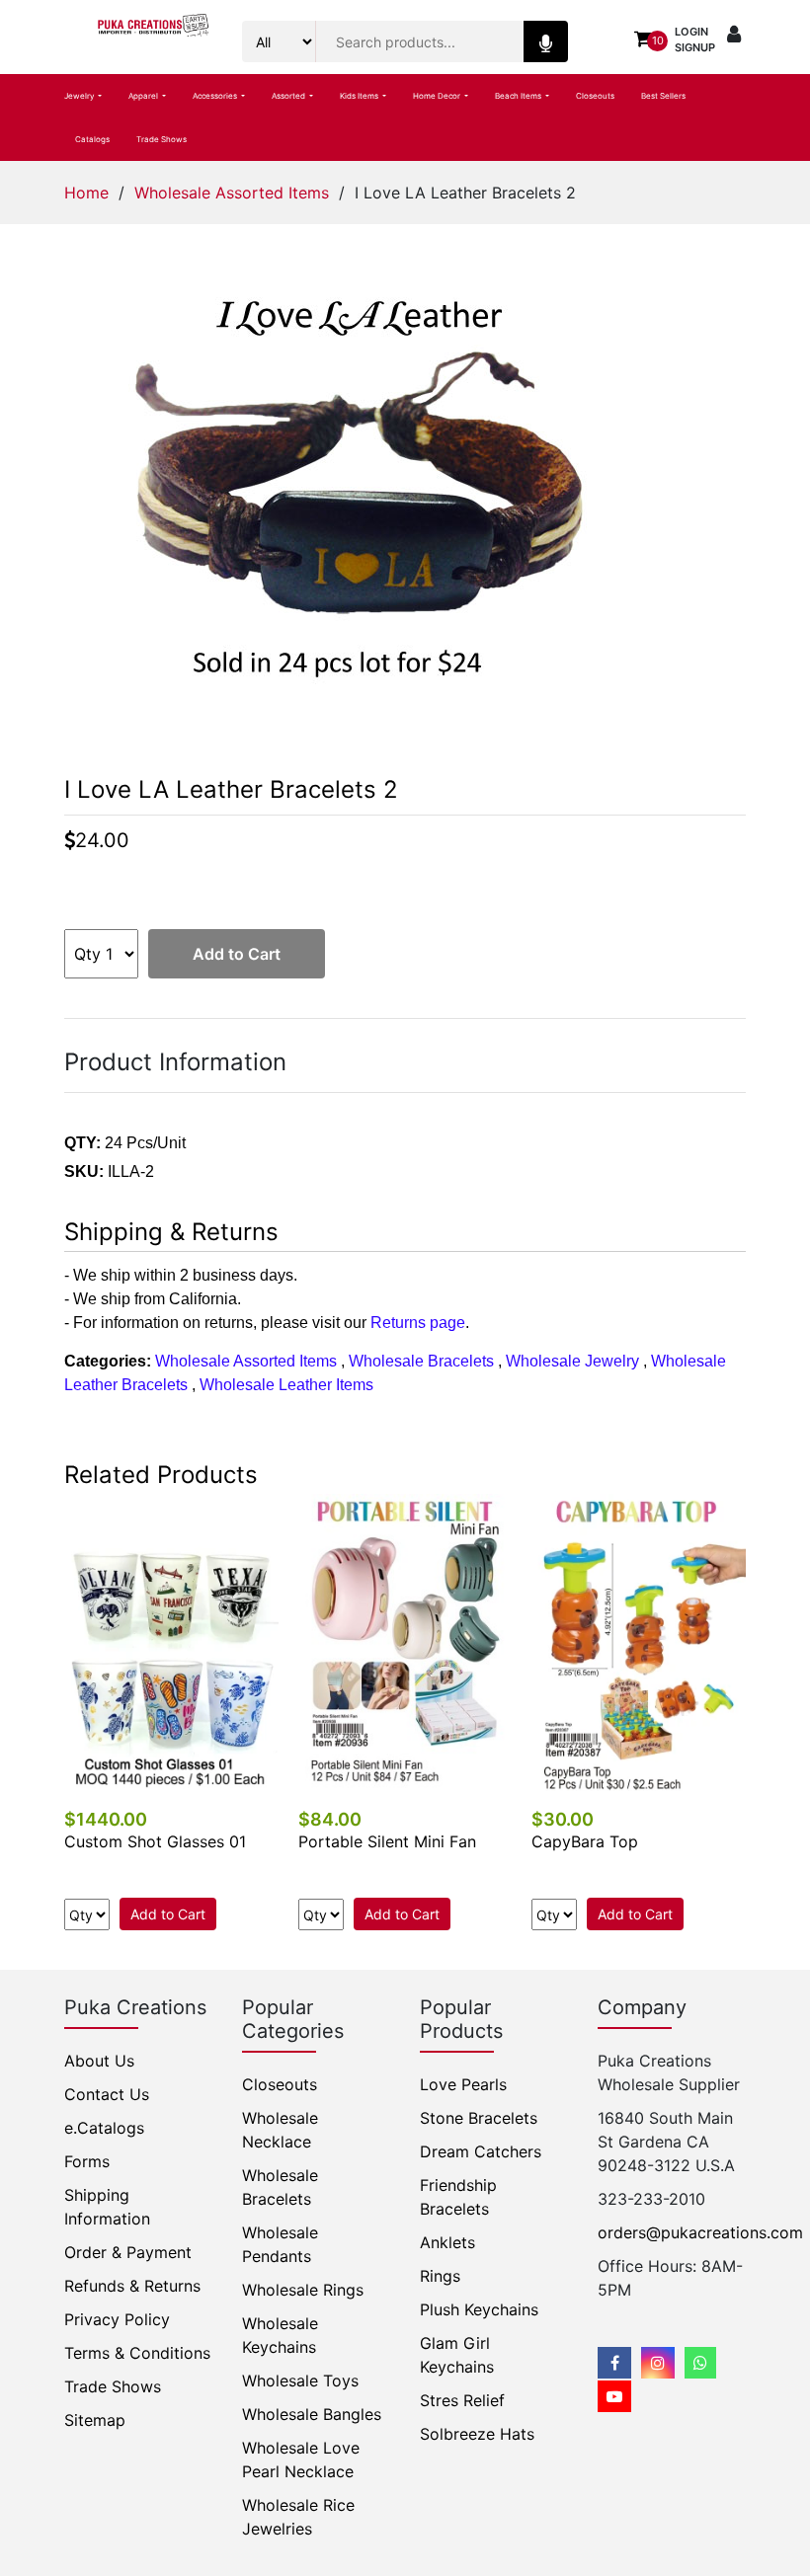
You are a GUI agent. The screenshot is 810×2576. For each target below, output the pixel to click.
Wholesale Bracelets (421, 1361)
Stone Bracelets (479, 2118)
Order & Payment (128, 2252)
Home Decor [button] (438, 96)
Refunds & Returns (132, 2286)
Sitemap (95, 2420)
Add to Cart (237, 954)
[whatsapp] (700, 2363)
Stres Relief (462, 2400)
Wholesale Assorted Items (232, 193)
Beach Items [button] (519, 96)
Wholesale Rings (303, 2290)
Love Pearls (463, 2084)
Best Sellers (663, 96)
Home (86, 193)
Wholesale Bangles (312, 2414)
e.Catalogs (104, 2128)
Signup (695, 47)
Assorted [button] (289, 96)
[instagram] (658, 2363)
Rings (440, 2276)
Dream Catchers (481, 2151)
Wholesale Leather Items (286, 1385)
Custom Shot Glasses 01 (155, 1841)
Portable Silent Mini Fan (387, 1841)
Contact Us (107, 2094)
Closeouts (595, 96)
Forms (87, 2161)
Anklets (447, 2242)
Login (691, 32)
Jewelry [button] (80, 96)
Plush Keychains (479, 2309)
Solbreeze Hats (477, 2434)
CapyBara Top (585, 1841)
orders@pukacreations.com (700, 2232)
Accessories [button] (216, 96)
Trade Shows (162, 139)
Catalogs (92, 139)
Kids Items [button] (360, 96)
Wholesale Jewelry (572, 1361)
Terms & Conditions (137, 2353)
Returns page (418, 1323)
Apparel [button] (144, 96)
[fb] (614, 2363)
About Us (99, 2061)
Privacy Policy (117, 2319)
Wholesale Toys (300, 2381)
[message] (614, 2396)
